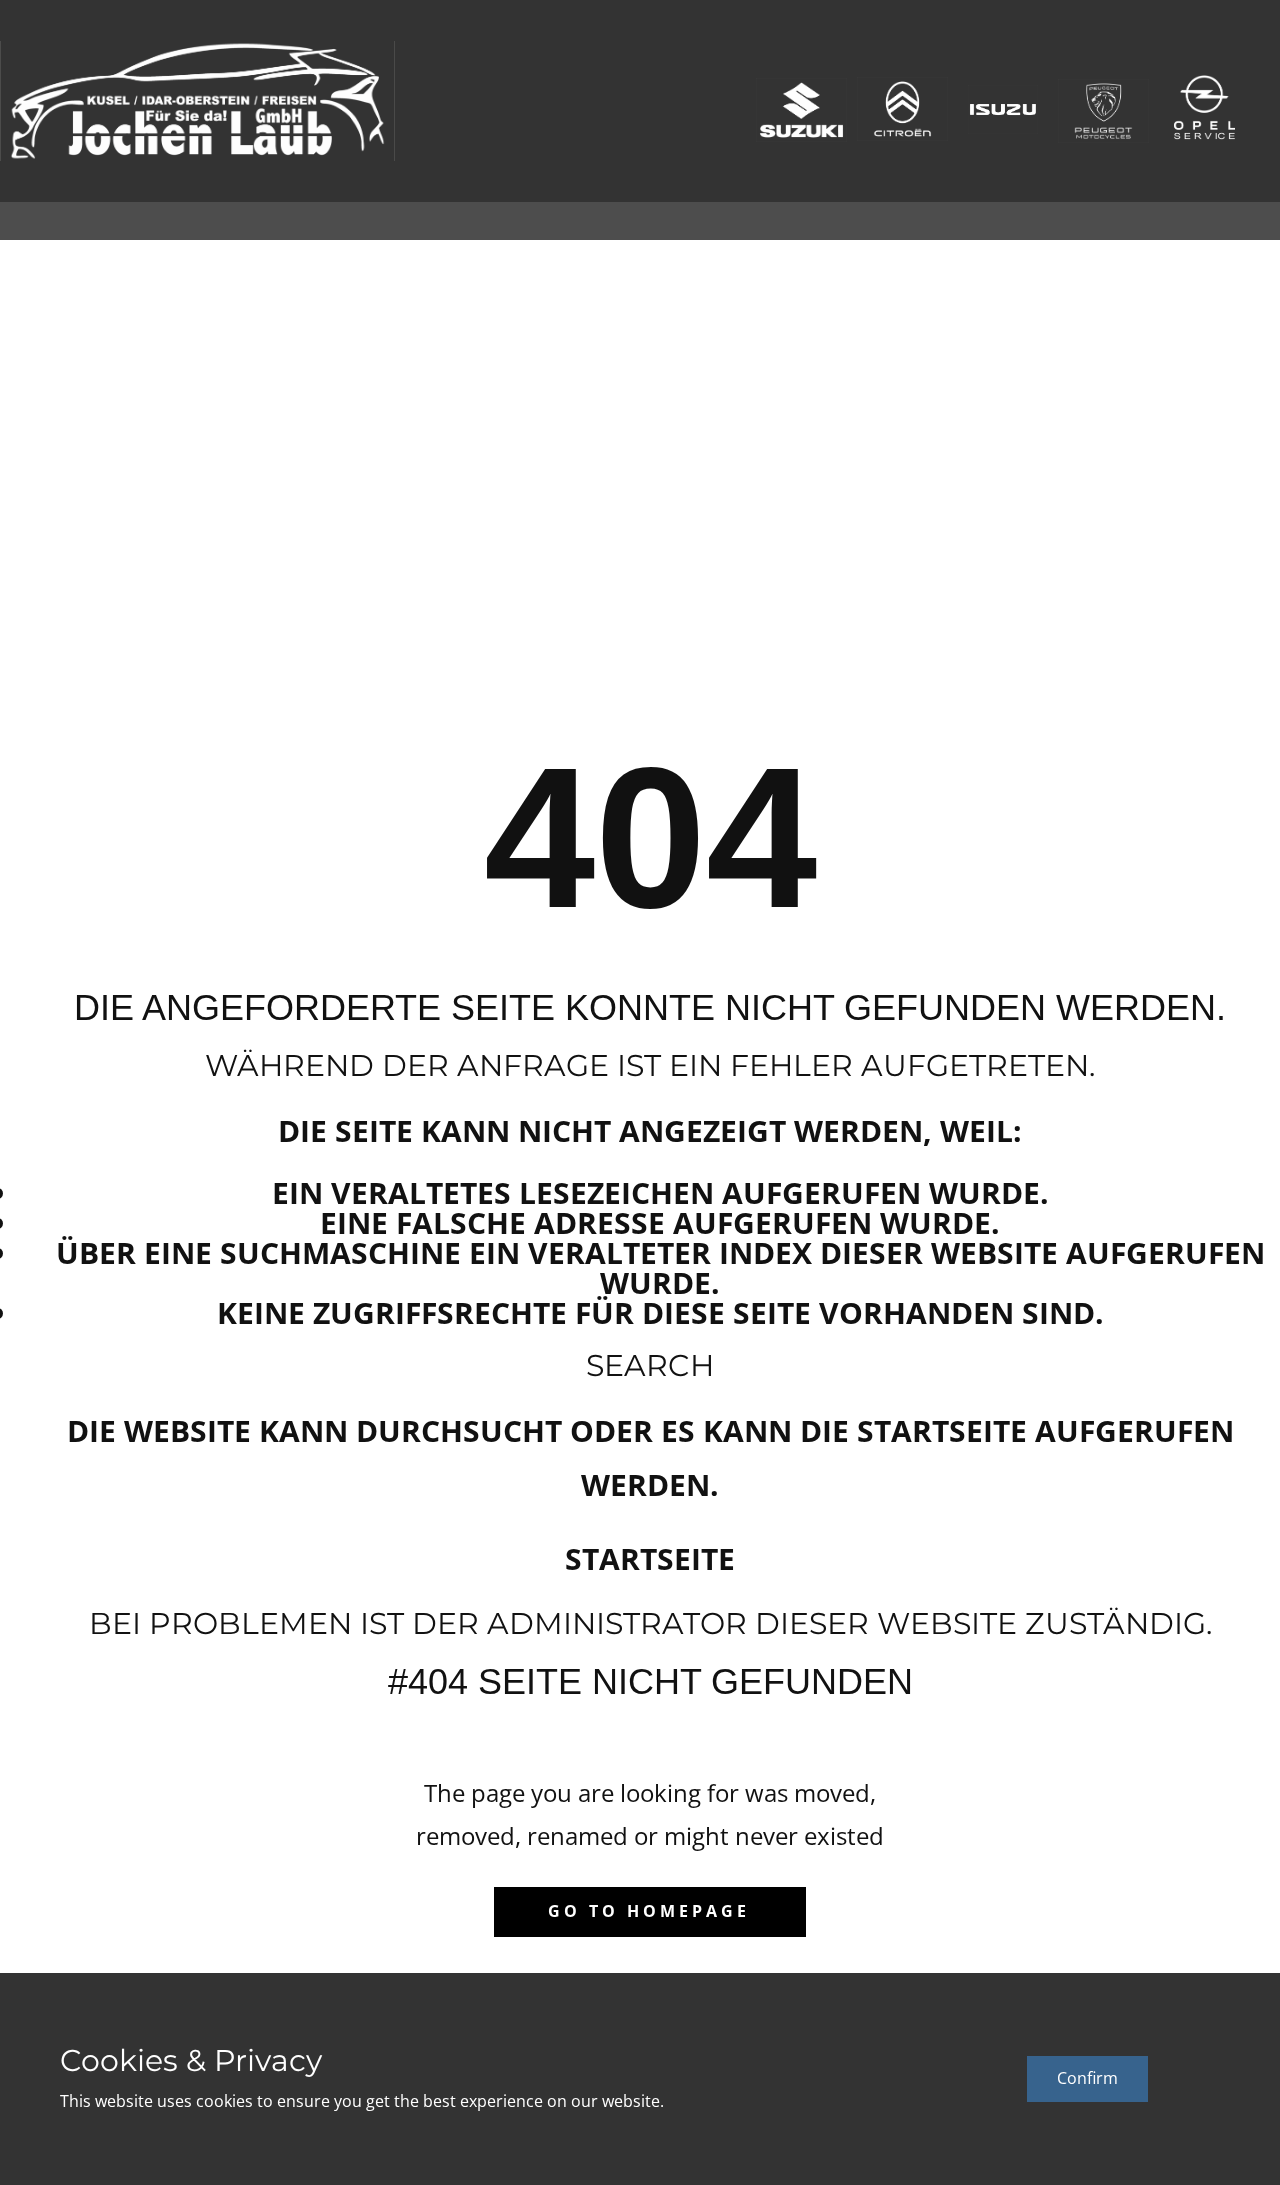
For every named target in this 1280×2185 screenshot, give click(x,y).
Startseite (650, 1558)
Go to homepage (649, 1911)
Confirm (1087, 2078)
